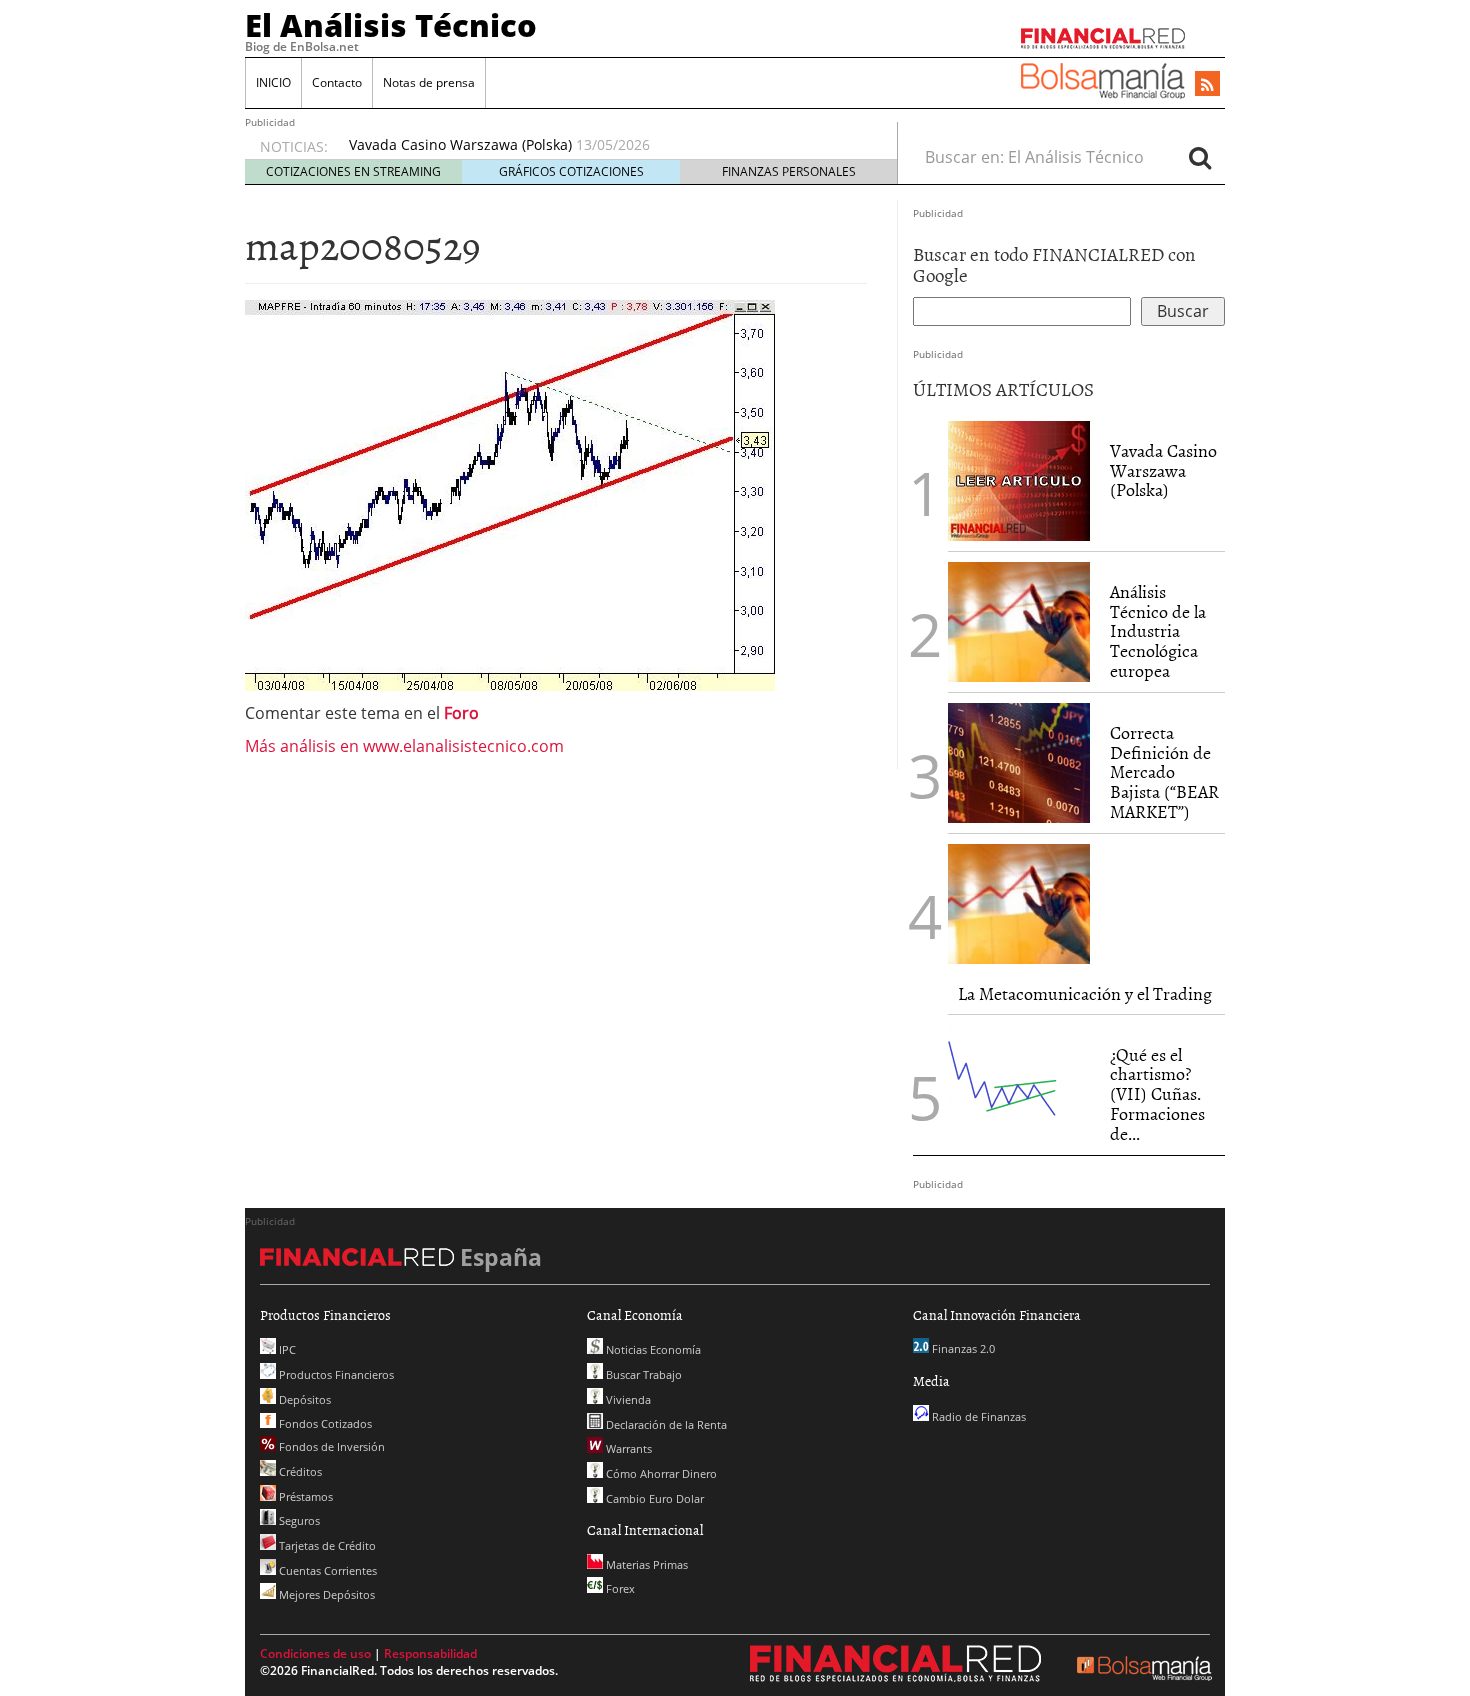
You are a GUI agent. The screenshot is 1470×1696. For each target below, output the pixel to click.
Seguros (298, 1520)
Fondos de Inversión (330, 1446)
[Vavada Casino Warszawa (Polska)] (1019, 479)
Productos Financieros (335, 1374)
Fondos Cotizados (324, 1423)
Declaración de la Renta (665, 1424)
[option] (604, 145)
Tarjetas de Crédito (326, 1545)
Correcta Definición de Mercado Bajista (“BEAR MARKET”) (1164, 772)
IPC (286, 1349)
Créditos (299, 1471)
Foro (461, 713)
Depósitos (303, 1399)
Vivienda (627, 1399)
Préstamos (304, 1496)
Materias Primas (645, 1564)
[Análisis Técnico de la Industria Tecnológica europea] (1019, 622)
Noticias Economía (652, 1349)
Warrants (627, 1448)
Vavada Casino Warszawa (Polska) (460, 144)
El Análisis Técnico (391, 25)
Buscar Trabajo (642, 1374)
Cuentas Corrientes (326, 1570)
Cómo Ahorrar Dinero (660, 1473)
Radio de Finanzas (977, 1416)
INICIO (273, 82)
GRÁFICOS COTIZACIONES (571, 171)
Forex (619, 1588)
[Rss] (1207, 85)
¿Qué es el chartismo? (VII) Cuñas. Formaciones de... (1157, 1094)
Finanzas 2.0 (962, 1348)
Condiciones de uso (315, 1653)
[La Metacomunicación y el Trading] (1019, 904)
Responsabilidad (430, 1653)
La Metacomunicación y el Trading (1085, 993)
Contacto (337, 82)
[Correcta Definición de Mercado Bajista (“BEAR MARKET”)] (1019, 763)
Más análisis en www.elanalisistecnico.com (404, 746)
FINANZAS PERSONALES (789, 171)
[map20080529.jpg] (510, 493)
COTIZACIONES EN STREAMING (353, 171)
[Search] (1200, 157)
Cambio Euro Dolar (653, 1498)
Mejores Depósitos (325, 1594)
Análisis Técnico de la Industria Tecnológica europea (1158, 631)
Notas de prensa (429, 82)
